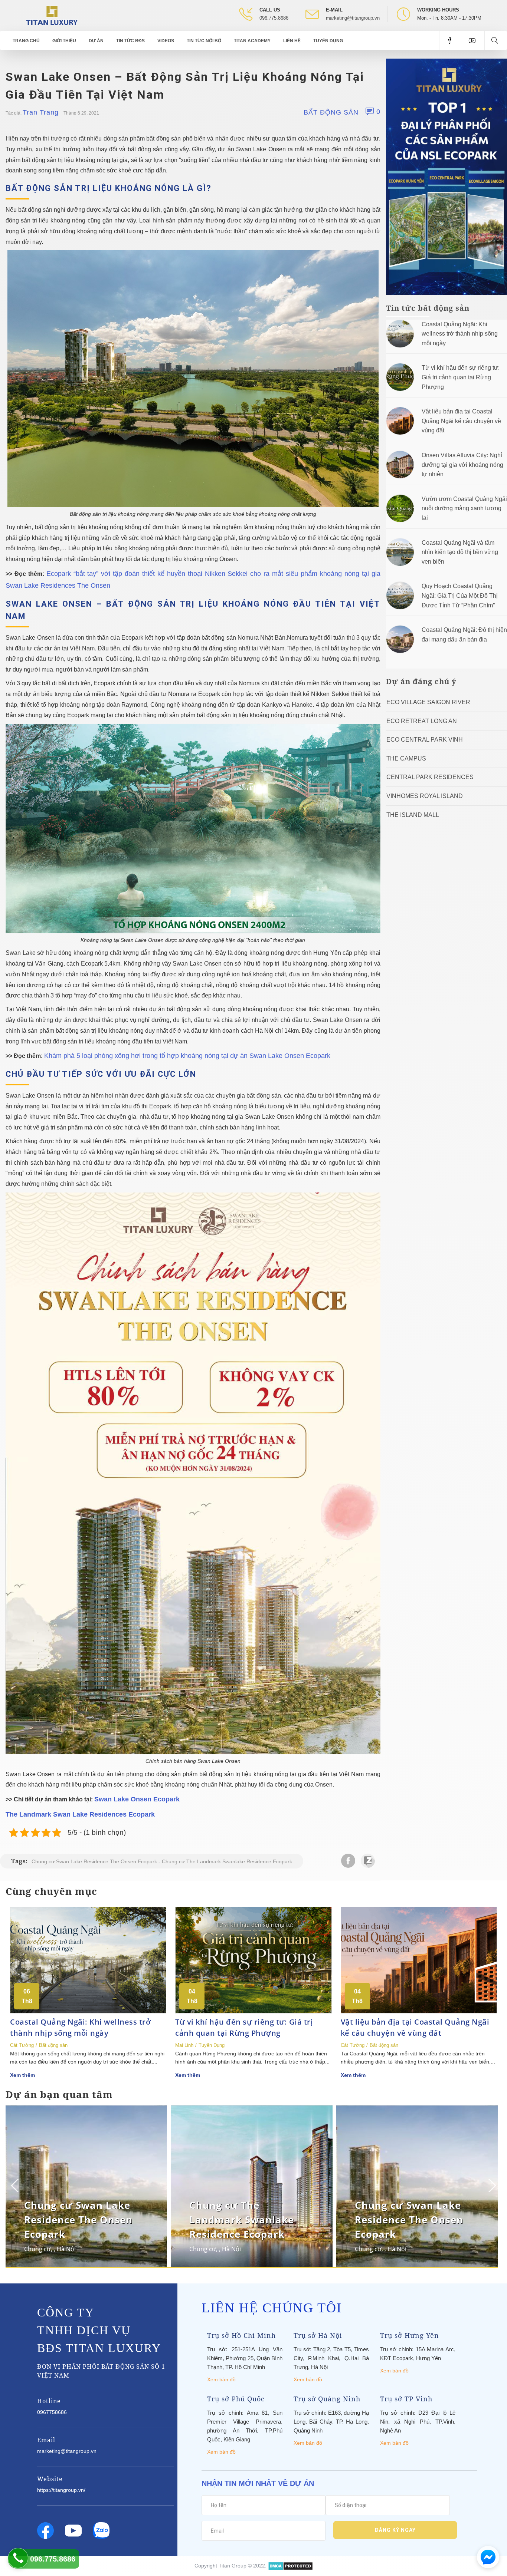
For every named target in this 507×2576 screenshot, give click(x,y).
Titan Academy (252, 41)
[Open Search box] (496, 40)
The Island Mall (413, 815)
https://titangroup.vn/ (61, 2490)
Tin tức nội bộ (204, 41)
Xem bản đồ (221, 2379)
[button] (491, 2186)
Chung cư (37, 2249)
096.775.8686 (274, 18)
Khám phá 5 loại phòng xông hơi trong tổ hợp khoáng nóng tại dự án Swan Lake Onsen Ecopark (187, 1056)
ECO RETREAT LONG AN (422, 721)
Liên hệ (292, 41)
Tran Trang (41, 112)
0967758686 (52, 2412)
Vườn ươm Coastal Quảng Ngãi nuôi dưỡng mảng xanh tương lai (464, 508)
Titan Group (233, 2566)
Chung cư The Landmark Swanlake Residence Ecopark (227, 1861)
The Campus (406, 758)
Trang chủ (26, 41)
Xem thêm (22, 2075)
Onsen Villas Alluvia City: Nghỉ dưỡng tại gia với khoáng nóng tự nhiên (462, 465)
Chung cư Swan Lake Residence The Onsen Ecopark (94, 1861)
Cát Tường (22, 2045)
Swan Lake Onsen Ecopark (137, 1799)
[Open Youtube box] (473, 40)
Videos (166, 41)
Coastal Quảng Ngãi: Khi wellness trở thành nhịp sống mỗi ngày (460, 334)
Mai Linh (184, 2045)
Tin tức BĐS (130, 41)
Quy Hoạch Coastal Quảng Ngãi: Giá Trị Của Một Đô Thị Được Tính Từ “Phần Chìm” (460, 596)
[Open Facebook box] (450, 40)
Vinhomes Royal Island (425, 796)
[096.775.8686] (18, 2558)
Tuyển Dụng (328, 41)
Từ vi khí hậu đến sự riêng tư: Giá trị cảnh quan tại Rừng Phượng (461, 377)
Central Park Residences (430, 777)
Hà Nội (66, 2249)
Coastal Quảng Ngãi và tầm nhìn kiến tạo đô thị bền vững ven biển (460, 552)
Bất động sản (331, 112)
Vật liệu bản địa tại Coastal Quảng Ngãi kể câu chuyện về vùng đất (461, 421)
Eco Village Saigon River (428, 702)
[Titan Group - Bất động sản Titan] (52, 15)
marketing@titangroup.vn (353, 18)
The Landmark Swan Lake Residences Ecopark (80, 1814)
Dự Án (96, 41)
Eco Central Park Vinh (425, 740)
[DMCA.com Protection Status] (290, 2566)
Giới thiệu (64, 41)
